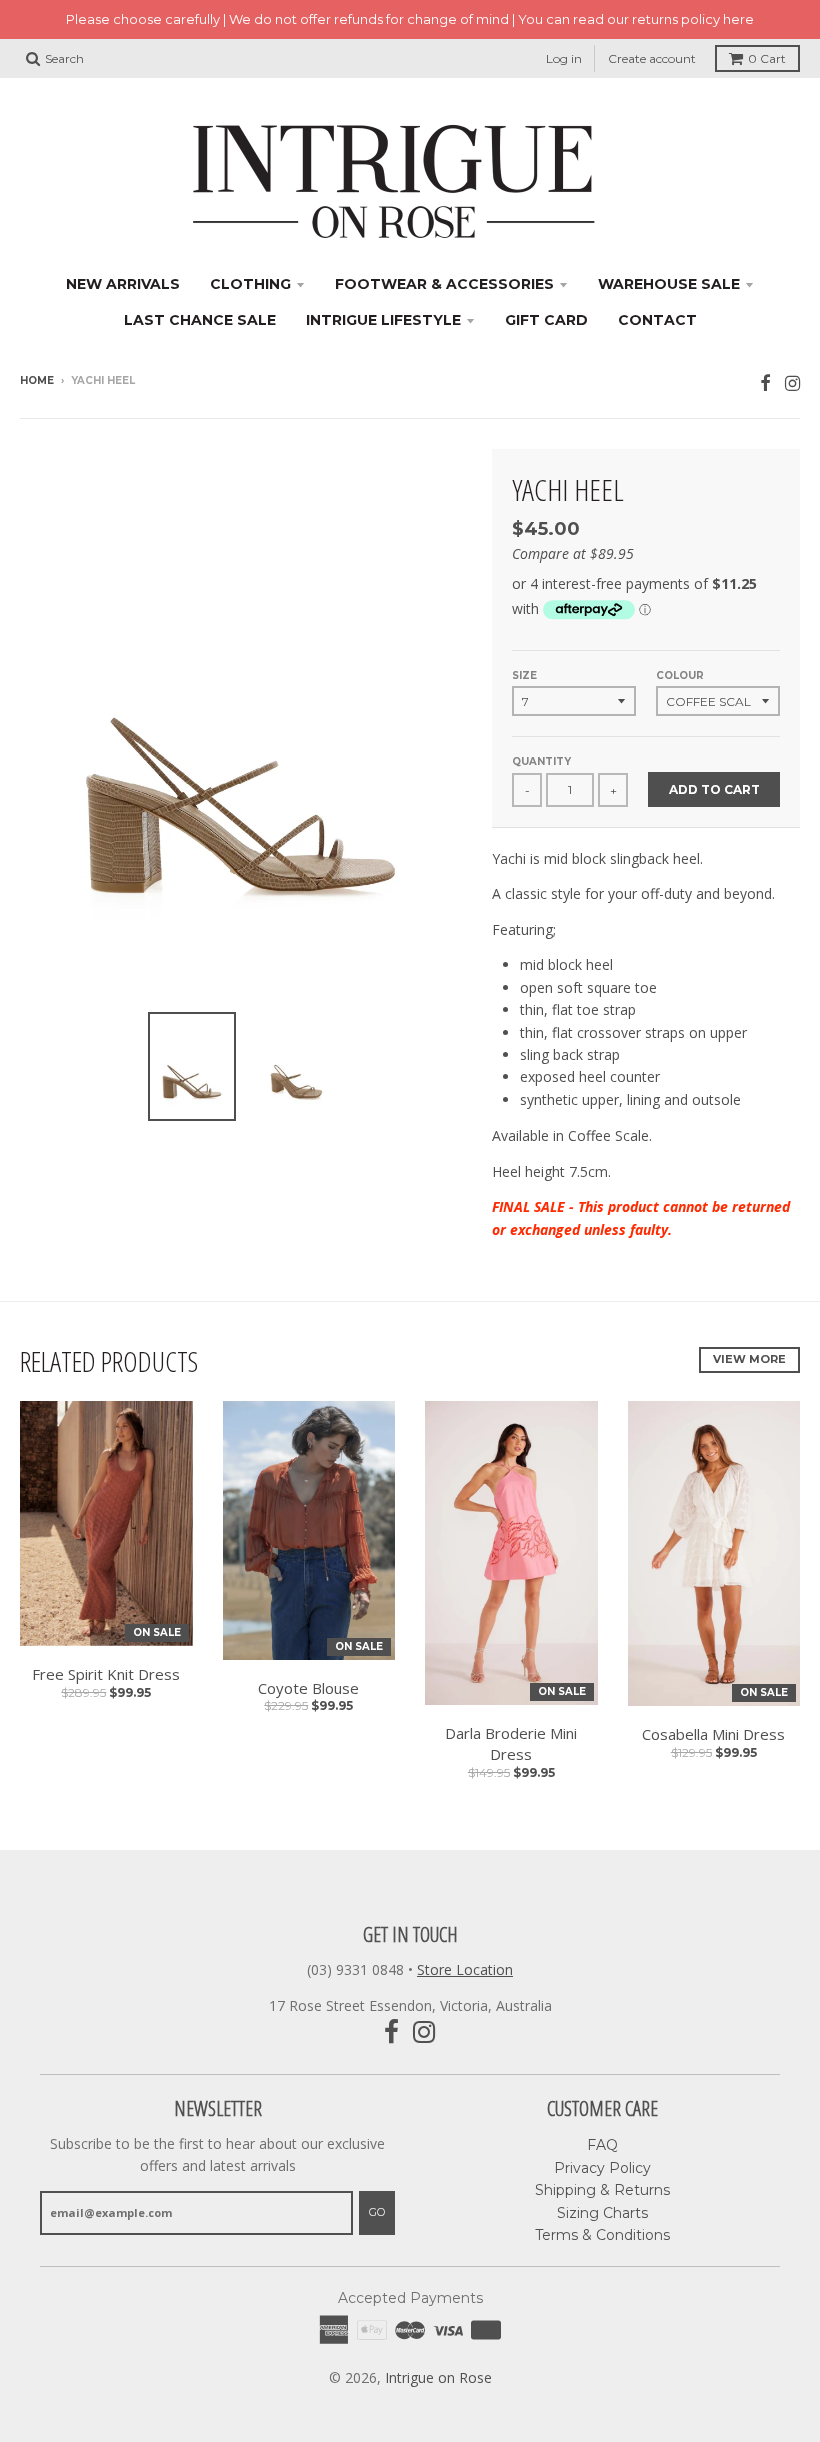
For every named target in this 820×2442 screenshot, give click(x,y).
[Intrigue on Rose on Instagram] (792, 382)
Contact (657, 320)
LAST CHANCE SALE (200, 320)
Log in (564, 58)
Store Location (465, 1969)
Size (524, 675)
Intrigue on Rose (438, 2377)
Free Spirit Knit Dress (106, 1674)
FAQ (602, 2145)
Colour (680, 675)
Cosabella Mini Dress (713, 1734)
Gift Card (546, 320)
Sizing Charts (602, 2213)
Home (37, 380)
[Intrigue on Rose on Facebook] (765, 382)
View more (749, 1359)
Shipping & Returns (602, 2190)
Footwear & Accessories (444, 284)
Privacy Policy (602, 2168)
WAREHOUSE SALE (669, 284)
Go (377, 2212)
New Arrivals (123, 284)
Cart (767, 58)
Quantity (541, 761)
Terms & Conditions (602, 2235)
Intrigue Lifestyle (383, 320)
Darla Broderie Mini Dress (511, 1743)
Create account (652, 58)
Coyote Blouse (308, 1688)
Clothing (250, 284)
